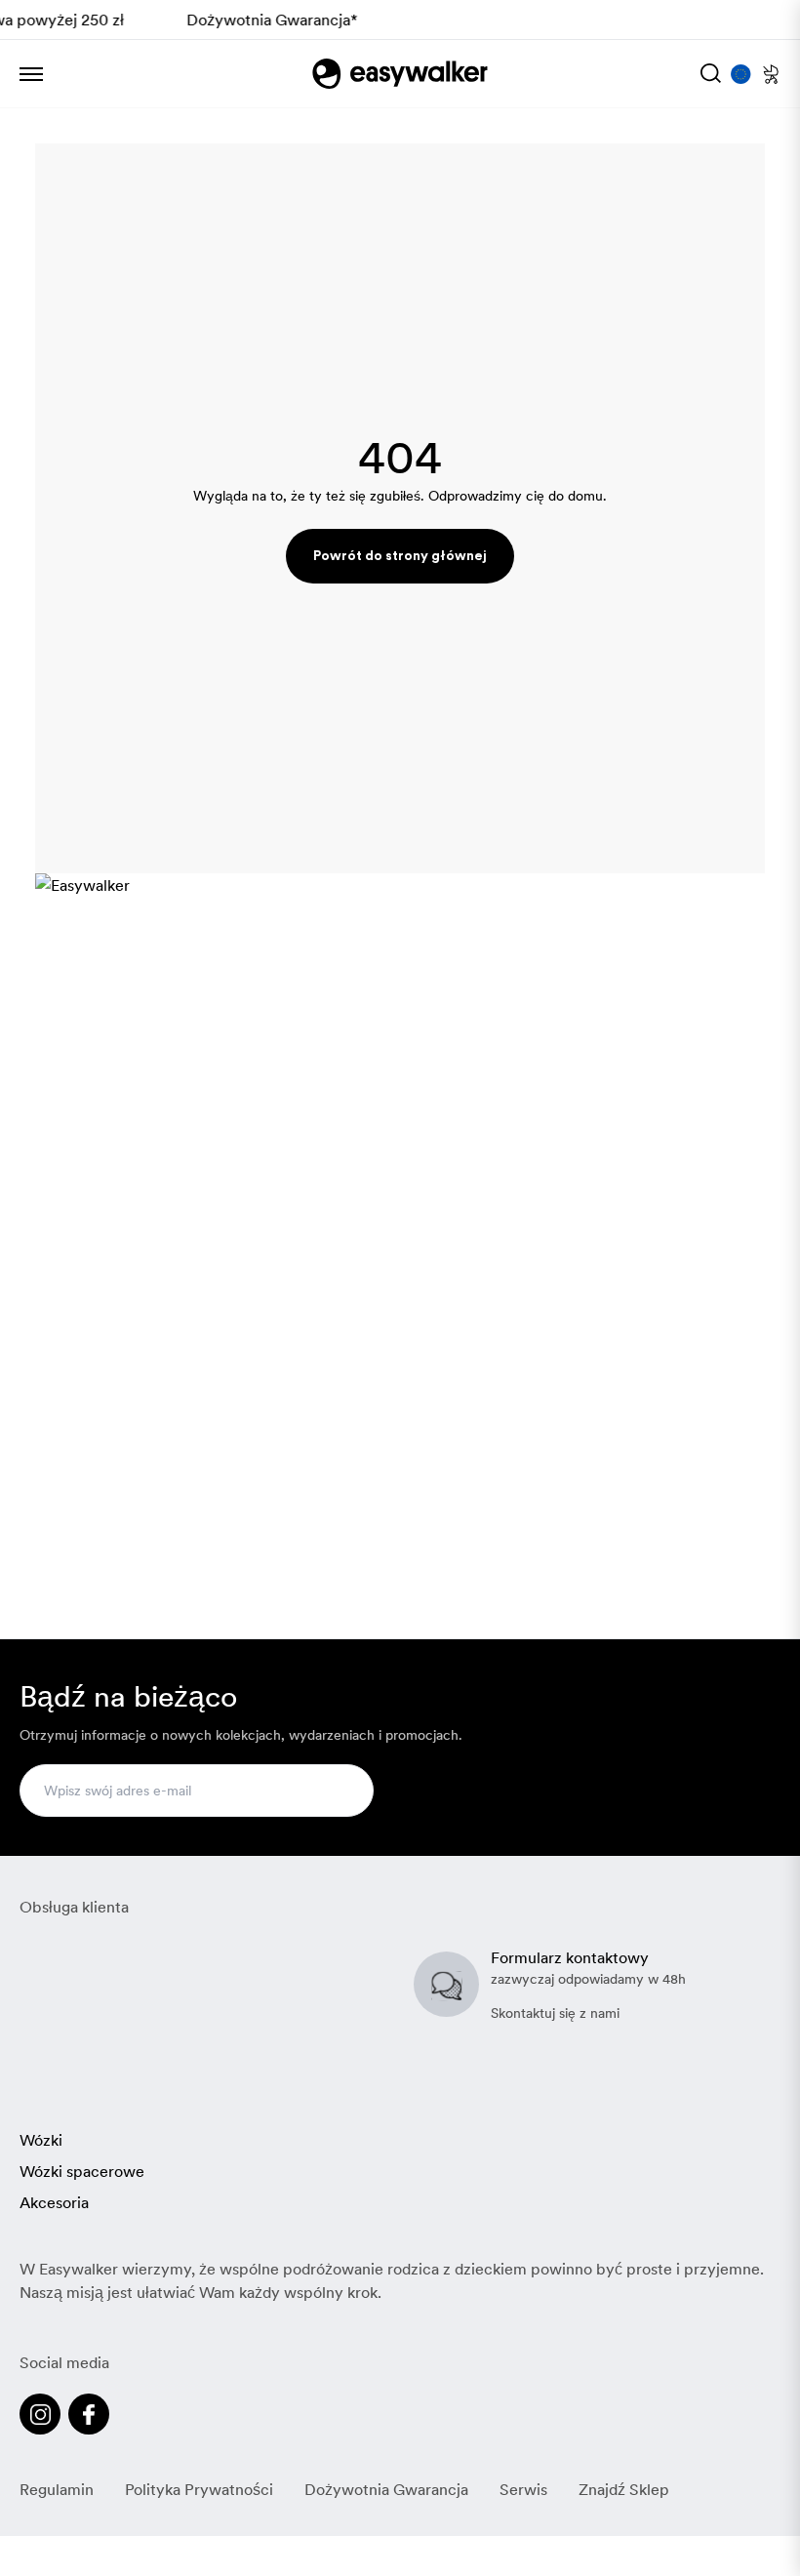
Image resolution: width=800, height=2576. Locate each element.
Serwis (523, 2489)
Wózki (41, 2140)
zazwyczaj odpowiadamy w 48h (588, 1979)
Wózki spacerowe (82, 2171)
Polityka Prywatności (199, 2489)
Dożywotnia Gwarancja (386, 2489)
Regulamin (57, 2489)
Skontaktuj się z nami (555, 2013)
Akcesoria (54, 2202)
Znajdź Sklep (624, 2489)
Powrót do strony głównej (400, 556)
